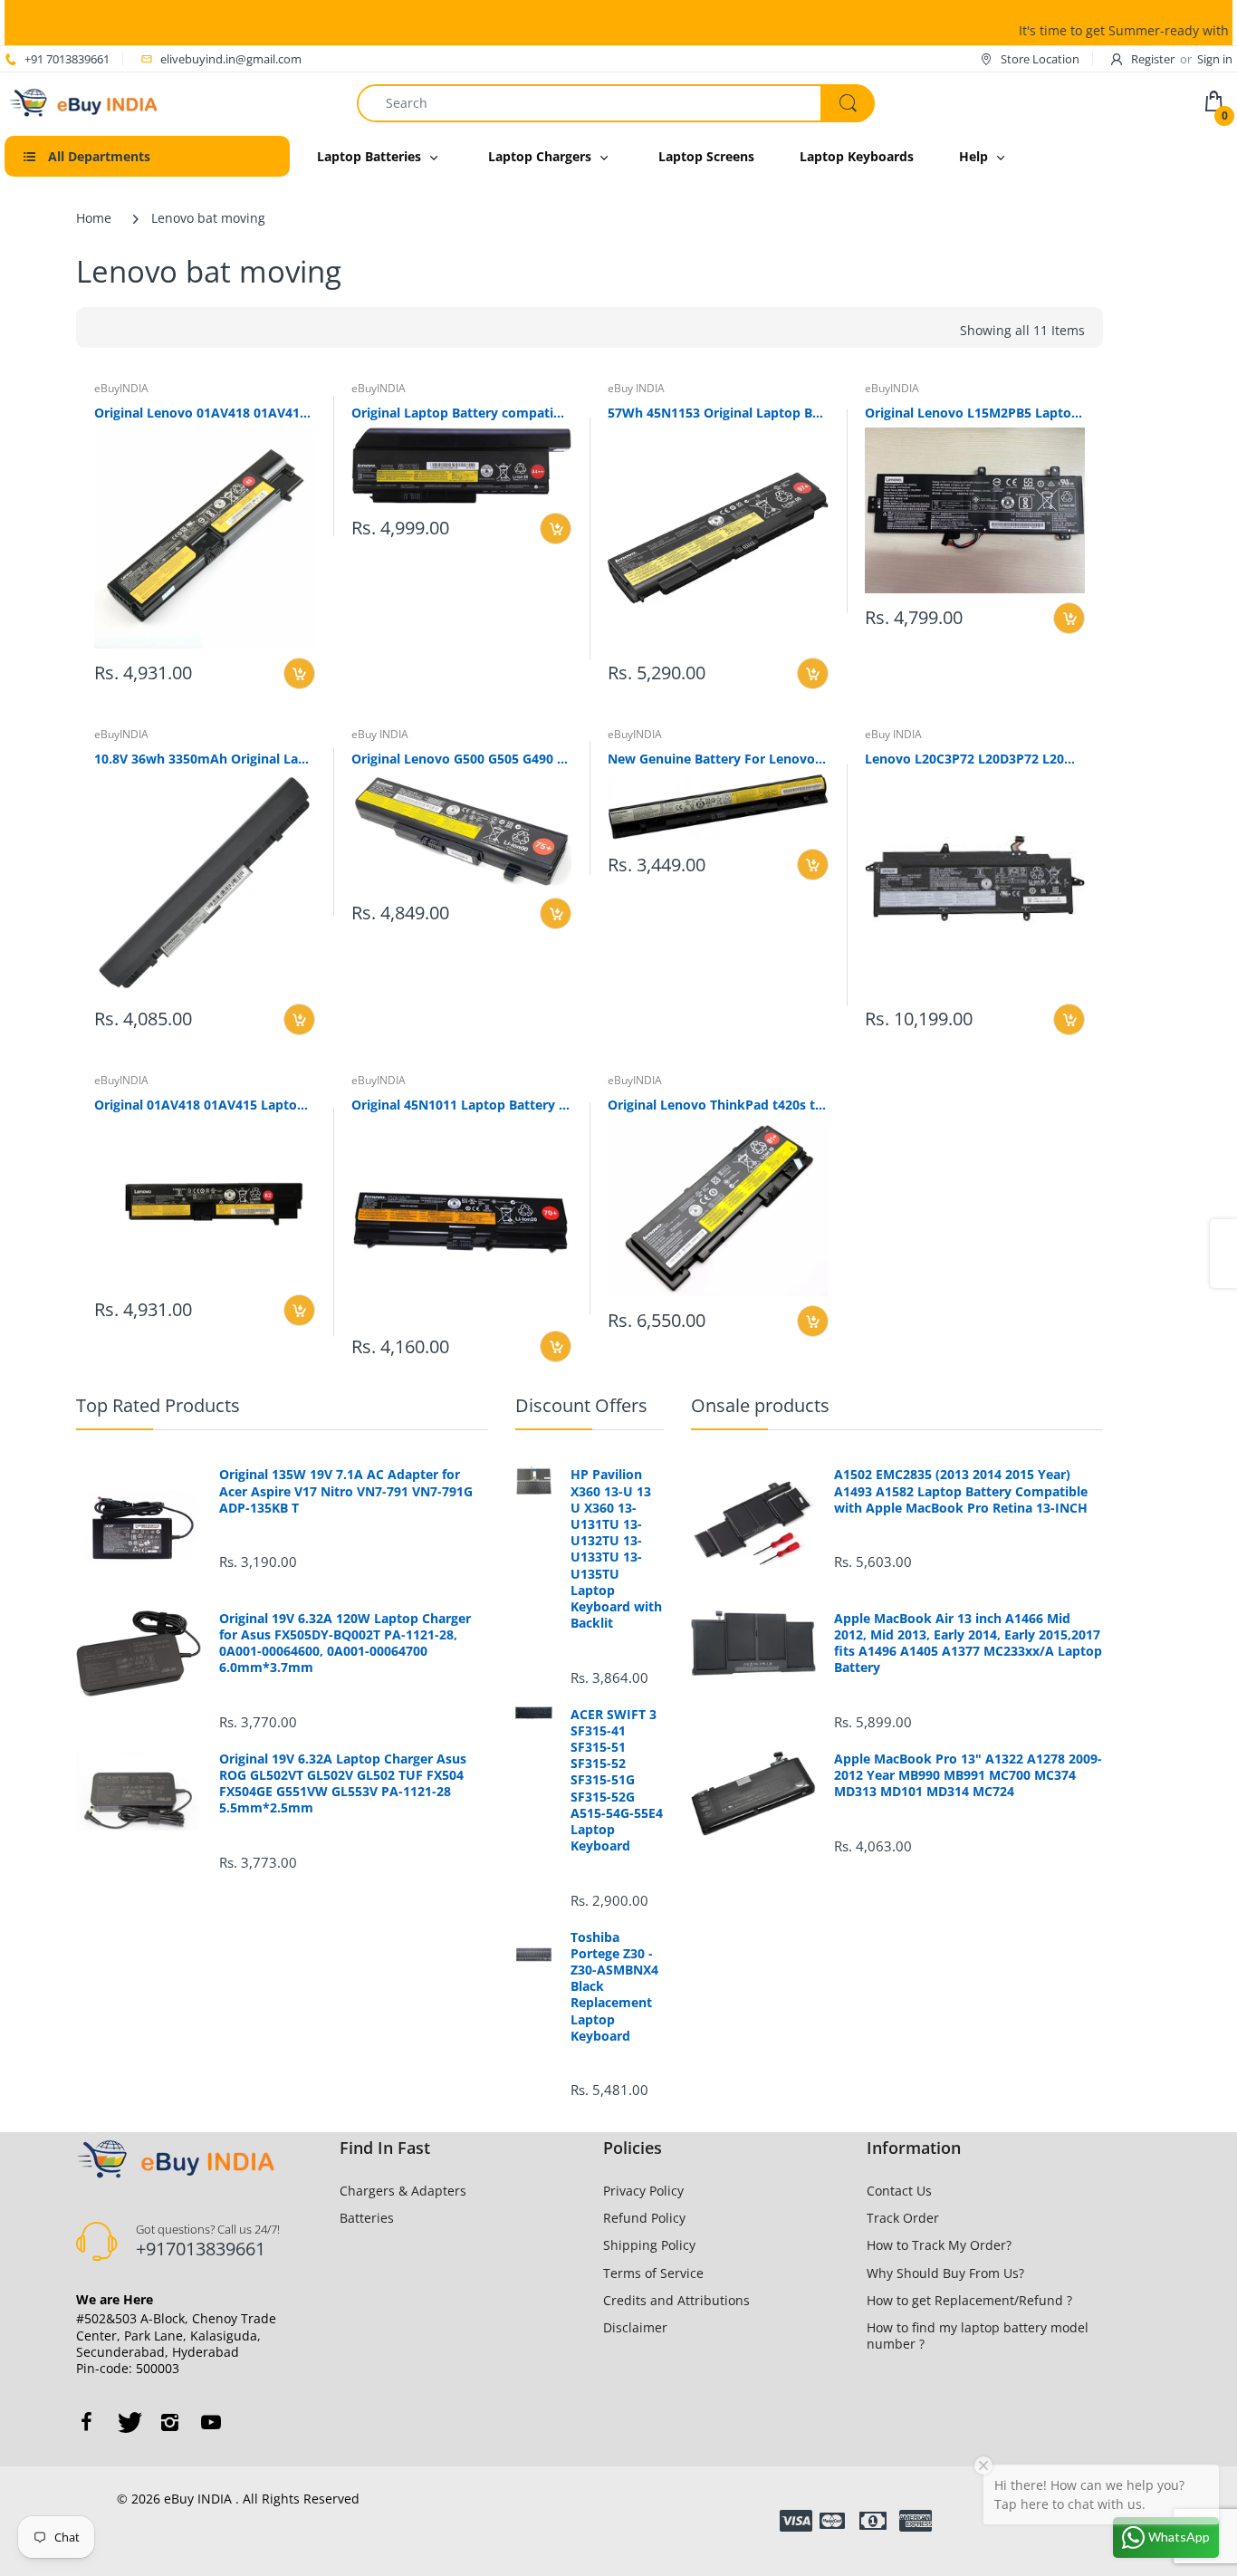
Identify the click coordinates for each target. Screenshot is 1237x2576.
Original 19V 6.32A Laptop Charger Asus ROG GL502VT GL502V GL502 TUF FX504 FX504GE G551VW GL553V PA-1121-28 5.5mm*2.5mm (343, 1784)
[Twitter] (128, 2422)
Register (1153, 59)
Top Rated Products (158, 1405)
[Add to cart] (299, 673)
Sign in (1215, 59)
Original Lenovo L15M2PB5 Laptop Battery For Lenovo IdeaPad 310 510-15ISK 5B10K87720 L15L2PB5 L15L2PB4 (975, 413)
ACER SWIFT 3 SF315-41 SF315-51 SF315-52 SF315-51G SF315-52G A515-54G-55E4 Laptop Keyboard (617, 1781)
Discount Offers (581, 1405)
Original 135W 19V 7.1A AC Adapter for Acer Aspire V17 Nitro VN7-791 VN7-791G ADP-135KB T (346, 1491)
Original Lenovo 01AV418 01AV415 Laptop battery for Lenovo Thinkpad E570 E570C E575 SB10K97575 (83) (205, 413)
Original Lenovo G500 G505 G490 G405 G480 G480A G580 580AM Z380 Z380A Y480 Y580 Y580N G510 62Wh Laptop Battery (462, 759)
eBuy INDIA (636, 388)
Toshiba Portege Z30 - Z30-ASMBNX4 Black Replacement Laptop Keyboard (614, 1987)
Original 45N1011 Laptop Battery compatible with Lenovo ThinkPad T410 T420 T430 (462, 1105)
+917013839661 (201, 2249)
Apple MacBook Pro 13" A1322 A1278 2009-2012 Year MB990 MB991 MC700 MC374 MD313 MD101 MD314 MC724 (968, 1775)
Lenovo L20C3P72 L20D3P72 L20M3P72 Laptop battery (975, 759)
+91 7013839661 (67, 59)
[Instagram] (169, 2422)
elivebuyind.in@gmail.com (231, 59)
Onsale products (760, 1405)
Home (94, 218)
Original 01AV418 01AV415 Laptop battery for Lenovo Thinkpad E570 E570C (205, 1105)
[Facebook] (86, 2422)
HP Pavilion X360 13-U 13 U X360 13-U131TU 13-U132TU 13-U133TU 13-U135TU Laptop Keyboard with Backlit (616, 1549)
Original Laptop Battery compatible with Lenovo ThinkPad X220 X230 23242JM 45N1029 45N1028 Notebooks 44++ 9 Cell (462, 413)
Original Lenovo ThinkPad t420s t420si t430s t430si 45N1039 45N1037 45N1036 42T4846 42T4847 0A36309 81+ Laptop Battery (718, 1105)
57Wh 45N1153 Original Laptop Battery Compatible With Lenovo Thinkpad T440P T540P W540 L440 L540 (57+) (718, 413)
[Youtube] (211, 2422)
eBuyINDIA (121, 388)
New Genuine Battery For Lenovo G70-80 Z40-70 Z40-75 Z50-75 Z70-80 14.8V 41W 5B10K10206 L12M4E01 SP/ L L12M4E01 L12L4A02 (718, 759)
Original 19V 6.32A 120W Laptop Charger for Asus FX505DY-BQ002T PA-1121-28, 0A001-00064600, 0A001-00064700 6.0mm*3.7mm (345, 1644)
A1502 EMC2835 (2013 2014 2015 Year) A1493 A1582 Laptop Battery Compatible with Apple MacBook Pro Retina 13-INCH (961, 1491)
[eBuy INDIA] (86, 101)
